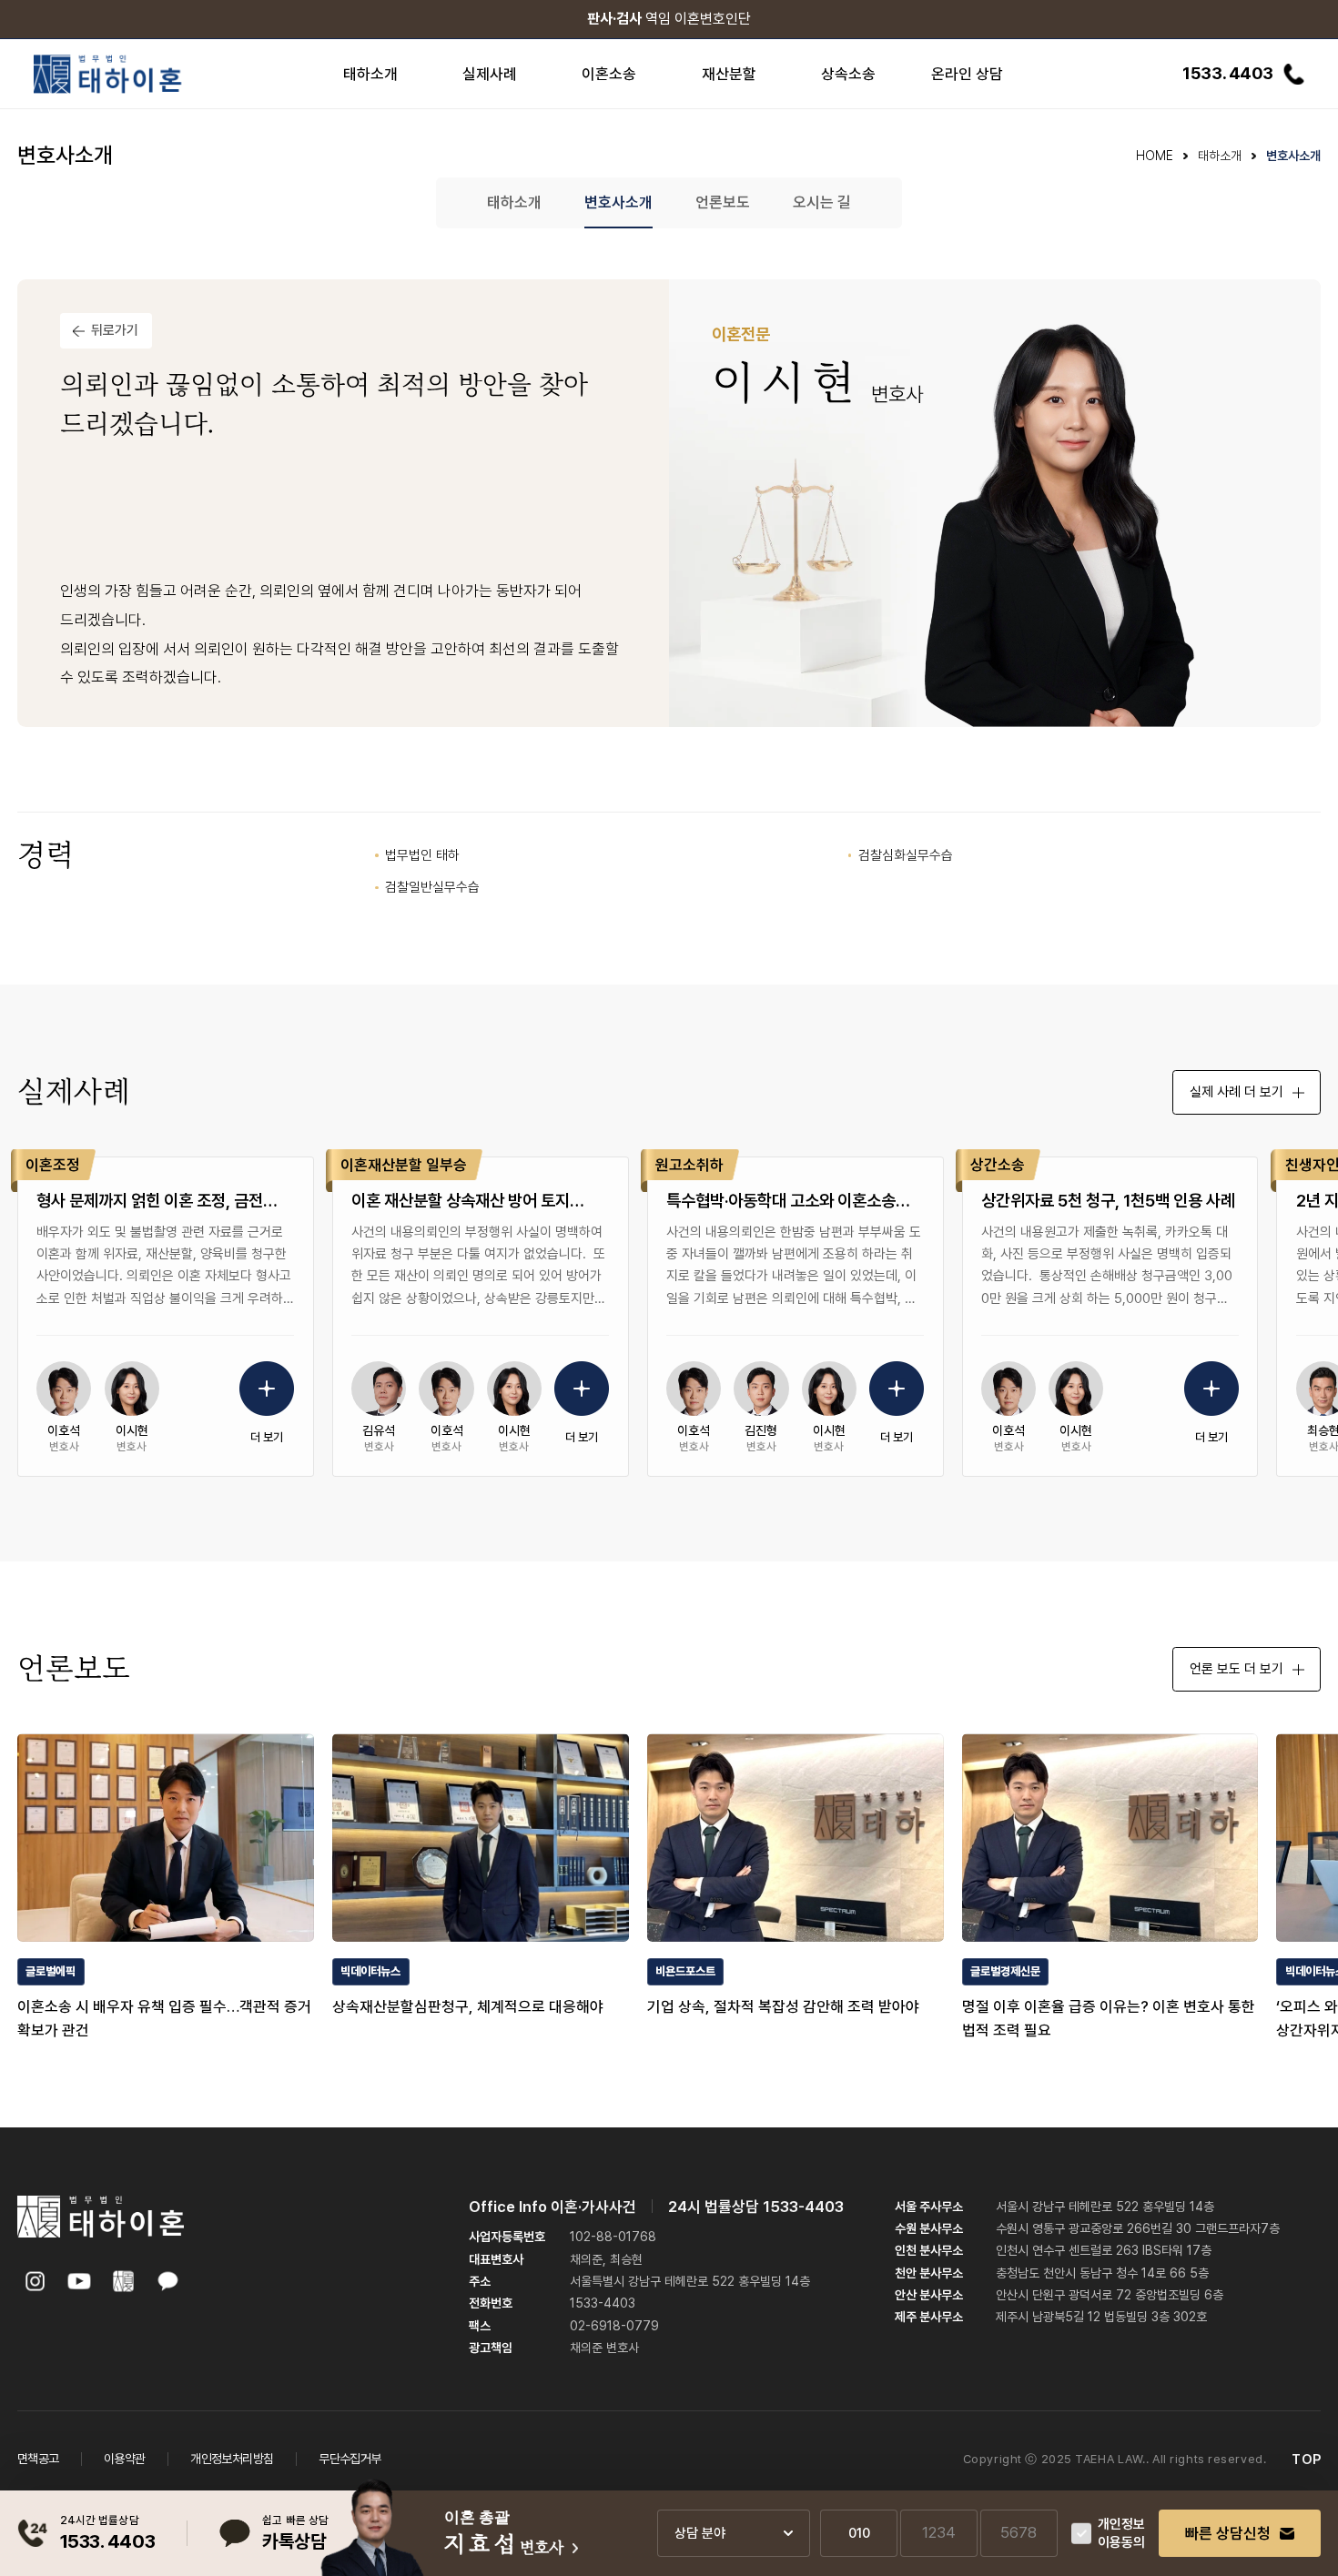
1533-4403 (603, 2303)
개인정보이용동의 (1121, 2534)
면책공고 (38, 2459)
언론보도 (723, 202)
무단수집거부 (350, 2459)
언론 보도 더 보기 (1237, 1669)
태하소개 (514, 202)
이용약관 (125, 2459)
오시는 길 (822, 202)
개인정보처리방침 (232, 2459)
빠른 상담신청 (1228, 2533)
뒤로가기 (115, 330)
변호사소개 (618, 202)
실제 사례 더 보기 (1237, 1092)
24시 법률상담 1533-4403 (756, 2207)
